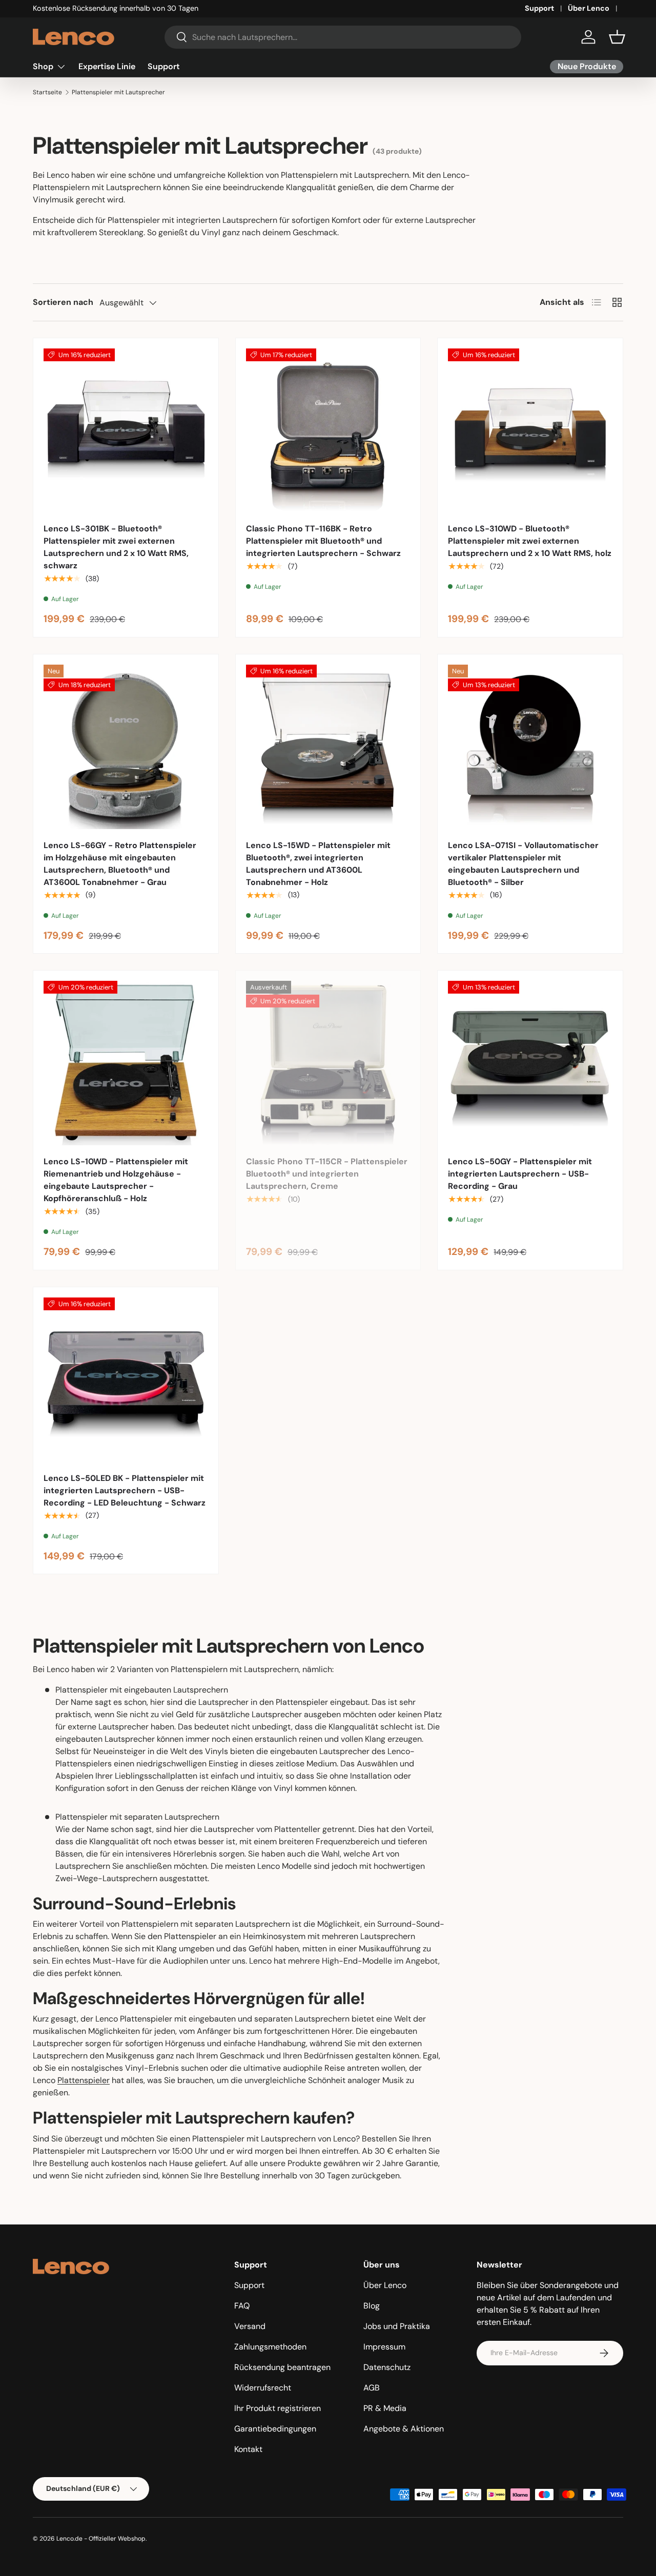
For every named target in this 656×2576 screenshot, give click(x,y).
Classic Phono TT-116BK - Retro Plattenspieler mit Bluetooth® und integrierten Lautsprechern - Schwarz (323, 541)
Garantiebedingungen (275, 2429)
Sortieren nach (63, 302)
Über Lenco (589, 8)
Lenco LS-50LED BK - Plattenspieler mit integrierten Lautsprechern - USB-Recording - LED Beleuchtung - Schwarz (125, 1490)
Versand (250, 2326)
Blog (372, 2306)
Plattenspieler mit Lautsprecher (118, 92)
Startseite (47, 92)
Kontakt (248, 2449)
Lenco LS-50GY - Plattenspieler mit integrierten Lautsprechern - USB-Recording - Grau (520, 1174)
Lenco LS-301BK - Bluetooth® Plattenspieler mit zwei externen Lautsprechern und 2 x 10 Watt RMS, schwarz (116, 547)
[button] (617, 37)
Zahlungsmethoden (270, 2347)
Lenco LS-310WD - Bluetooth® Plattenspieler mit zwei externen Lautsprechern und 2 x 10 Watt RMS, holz (530, 541)
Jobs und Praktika (397, 2326)
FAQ (242, 2306)
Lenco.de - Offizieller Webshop (101, 2539)
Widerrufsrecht (263, 2388)
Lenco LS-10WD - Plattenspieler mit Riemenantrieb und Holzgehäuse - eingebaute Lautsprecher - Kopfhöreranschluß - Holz (116, 1180)
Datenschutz (387, 2367)
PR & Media (385, 2408)
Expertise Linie (107, 66)
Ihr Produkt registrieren (278, 2408)
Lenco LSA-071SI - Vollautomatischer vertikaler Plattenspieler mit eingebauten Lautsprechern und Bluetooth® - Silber (523, 864)
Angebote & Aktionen (404, 2429)
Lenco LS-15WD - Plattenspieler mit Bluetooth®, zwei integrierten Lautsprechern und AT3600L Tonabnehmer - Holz (318, 864)
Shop (43, 66)
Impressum (384, 2347)
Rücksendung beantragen (282, 2367)
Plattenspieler (84, 2080)
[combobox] (343, 37)
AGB (372, 2388)
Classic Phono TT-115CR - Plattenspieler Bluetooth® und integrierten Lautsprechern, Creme (327, 1174)
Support (539, 8)
